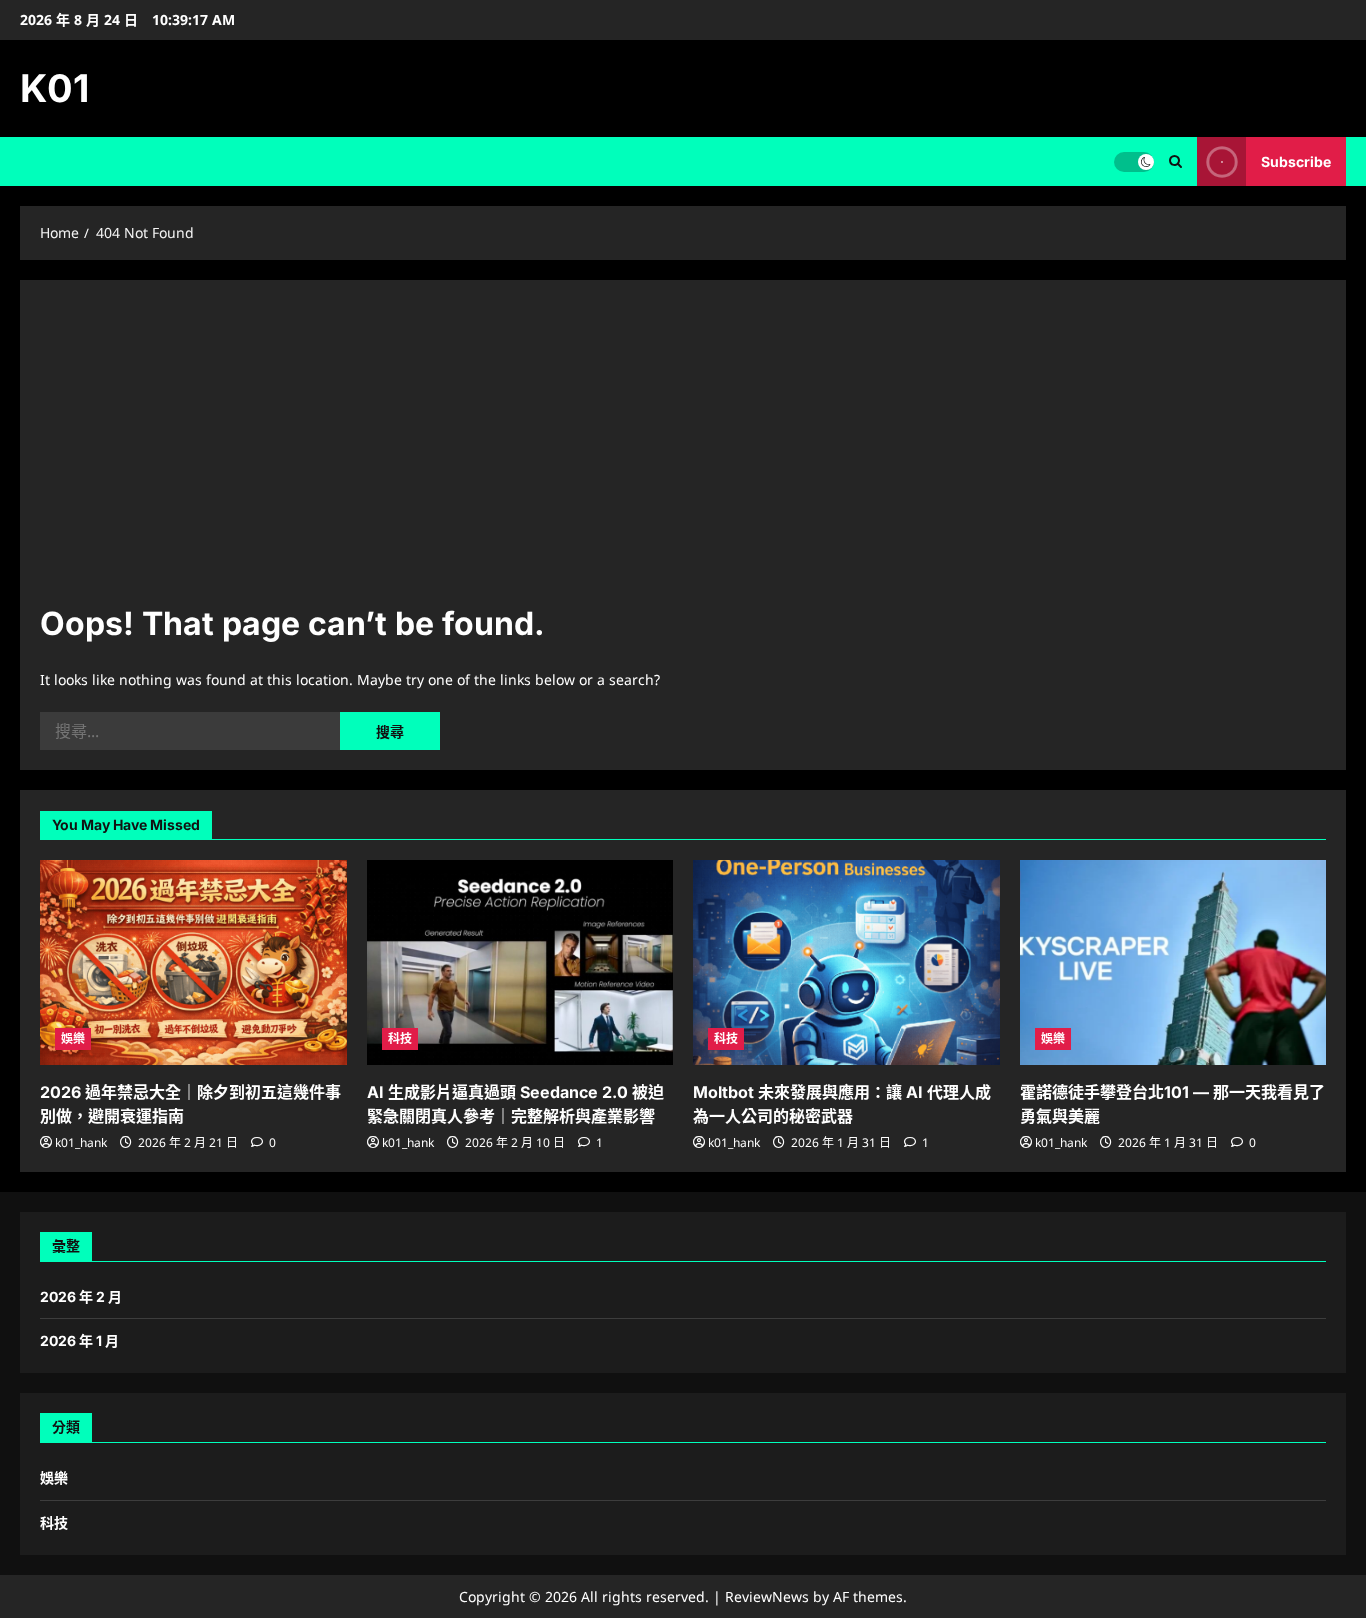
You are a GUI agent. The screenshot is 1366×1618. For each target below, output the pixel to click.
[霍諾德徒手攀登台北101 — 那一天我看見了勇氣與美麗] (1173, 962)
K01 (54, 88)
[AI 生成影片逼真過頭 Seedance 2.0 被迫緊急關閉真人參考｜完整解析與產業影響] (520, 962)
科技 (400, 1038)
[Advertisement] (683, 450)
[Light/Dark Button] (1134, 162)
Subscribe (1296, 161)
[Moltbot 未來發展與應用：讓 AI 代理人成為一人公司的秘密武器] (846, 962)
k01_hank (81, 1142)
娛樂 (73, 1038)
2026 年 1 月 (79, 1340)
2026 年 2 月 (81, 1296)
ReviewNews (767, 1596)
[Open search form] (1175, 161)
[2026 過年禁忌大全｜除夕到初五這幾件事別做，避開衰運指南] (193, 962)
